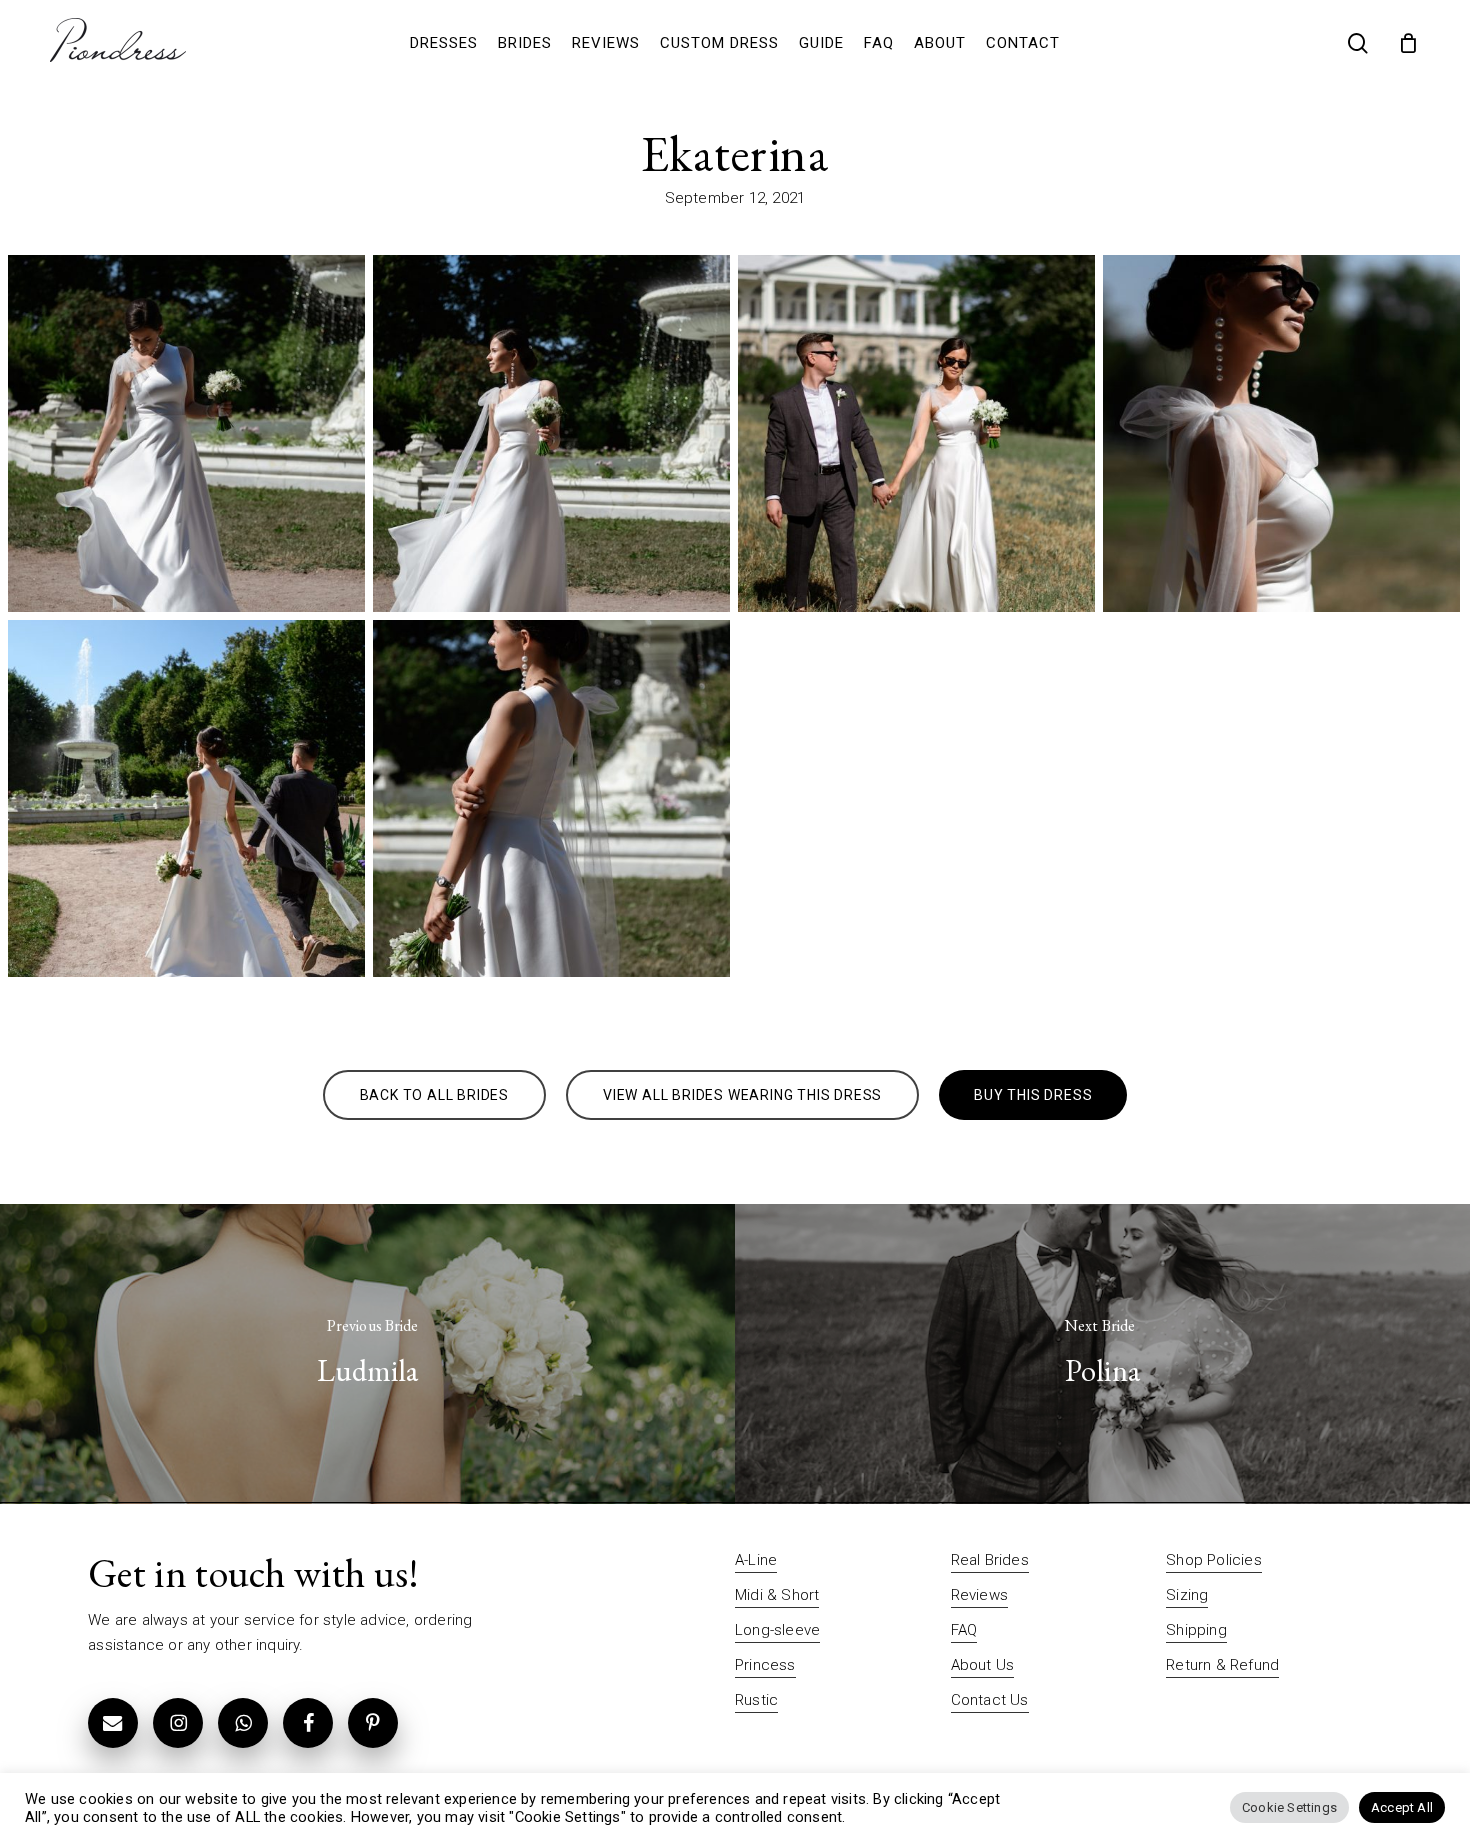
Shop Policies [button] (1214, 1560)
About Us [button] (983, 1665)
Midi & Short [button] (777, 1595)
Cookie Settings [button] (1289, 1807)
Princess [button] (765, 1665)
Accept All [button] (1402, 1807)
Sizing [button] (1187, 1595)
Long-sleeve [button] (777, 1630)
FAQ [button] (964, 1630)
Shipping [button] (1196, 1630)
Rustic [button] (756, 1700)
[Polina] (1102, 1354)
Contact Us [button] (990, 1700)
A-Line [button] (756, 1560)
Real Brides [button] (990, 1560)
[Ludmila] (367, 1354)
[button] (434, 1095)
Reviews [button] (979, 1595)
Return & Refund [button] (1222, 1665)
